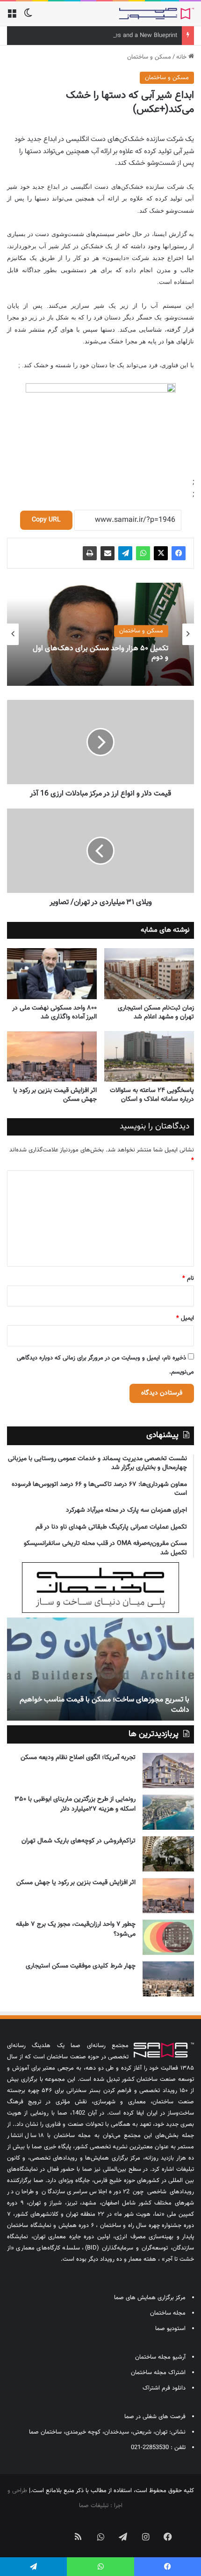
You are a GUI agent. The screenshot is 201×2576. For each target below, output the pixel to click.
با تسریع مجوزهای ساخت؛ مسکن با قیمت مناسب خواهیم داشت (104, 1705)
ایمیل (185, 1318)
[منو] (12, 17)
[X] (161, 553)
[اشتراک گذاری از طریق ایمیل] (108, 553)
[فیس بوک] (179, 553)
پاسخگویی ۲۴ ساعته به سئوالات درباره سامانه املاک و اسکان (152, 1095)
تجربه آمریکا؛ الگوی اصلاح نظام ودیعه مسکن (78, 1758)
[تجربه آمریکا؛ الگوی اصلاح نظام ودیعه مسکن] (168, 1771)
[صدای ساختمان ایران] (157, 14)
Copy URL (46, 520)
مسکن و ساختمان (149, 57)
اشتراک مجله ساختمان (158, 2373)
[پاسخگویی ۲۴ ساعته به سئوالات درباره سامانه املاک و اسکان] (149, 1056)
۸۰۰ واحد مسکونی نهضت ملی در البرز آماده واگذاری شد (54, 1013)
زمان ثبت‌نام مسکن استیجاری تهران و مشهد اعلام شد (156, 1013)
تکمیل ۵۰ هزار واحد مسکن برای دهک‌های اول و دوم (100, 653)
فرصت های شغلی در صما (155, 2417)
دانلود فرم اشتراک (164, 2388)
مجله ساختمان (168, 2313)
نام (188, 1278)
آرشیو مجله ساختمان (160, 2357)
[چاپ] (90, 553)
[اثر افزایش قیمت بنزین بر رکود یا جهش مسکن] (52, 1056)
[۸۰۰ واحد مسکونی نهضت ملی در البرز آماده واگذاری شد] (52, 973)
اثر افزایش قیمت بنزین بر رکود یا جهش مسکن (55, 1095)
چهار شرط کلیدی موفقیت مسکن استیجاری (81, 1966)
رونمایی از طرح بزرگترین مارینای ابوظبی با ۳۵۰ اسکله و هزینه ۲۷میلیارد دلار (75, 1804)
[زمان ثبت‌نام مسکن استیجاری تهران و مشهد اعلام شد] (149, 973)
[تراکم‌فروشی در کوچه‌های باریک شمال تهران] (168, 1854)
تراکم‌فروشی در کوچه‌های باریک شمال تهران (79, 1841)
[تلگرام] (125, 553)
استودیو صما (170, 2329)
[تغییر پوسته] (28, 17)
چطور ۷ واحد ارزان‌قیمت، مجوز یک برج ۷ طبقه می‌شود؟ (76, 1929)
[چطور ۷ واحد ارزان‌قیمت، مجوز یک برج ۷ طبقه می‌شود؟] (168, 1937)
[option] (100, 634)
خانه (182, 57)
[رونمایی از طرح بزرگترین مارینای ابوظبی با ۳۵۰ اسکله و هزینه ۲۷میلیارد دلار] (168, 1812)
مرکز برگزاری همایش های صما (150, 2298)
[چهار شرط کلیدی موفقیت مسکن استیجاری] (168, 1979)
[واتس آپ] (143, 553)
